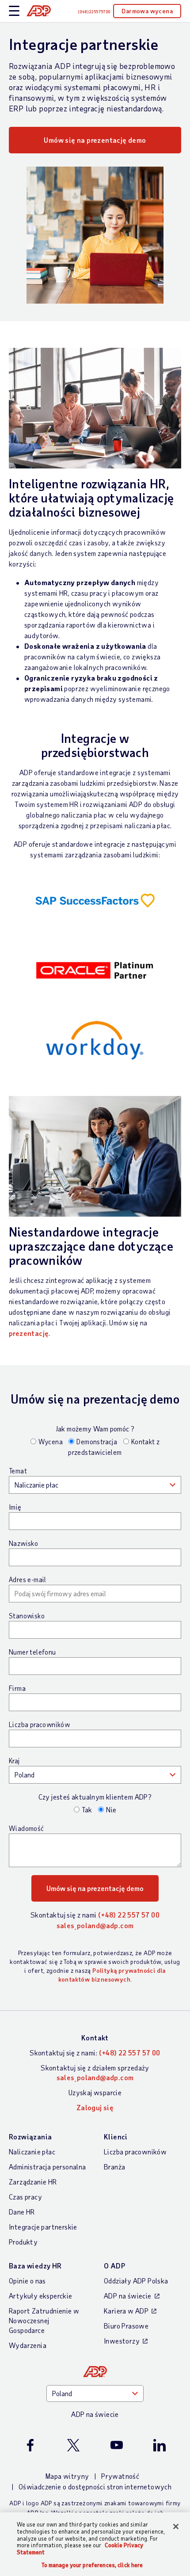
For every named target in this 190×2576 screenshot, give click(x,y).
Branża (114, 2167)
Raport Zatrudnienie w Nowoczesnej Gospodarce (44, 2320)
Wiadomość (27, 1828)
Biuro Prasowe (126, 2326)
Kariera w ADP (126, 2311)
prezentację (29, 1333)
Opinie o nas (27, 2281)
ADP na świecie (128, 2296)
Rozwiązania (30, 2137)
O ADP (114, 2266)
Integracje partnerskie (43, 2227)
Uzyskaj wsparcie (95, 2092)
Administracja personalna (47, 2167)
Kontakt (95, 2038)
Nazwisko (23, 1543)
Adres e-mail (28, 1579)
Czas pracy (25, 2197)
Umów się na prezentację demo (95, 140)
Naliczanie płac (32, 2152)
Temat (18, 1471)
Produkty (23, 2242)
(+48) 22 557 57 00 (129, 1915)
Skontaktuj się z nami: (95, 2053)
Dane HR (22, 2212)
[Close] (176, 2527)
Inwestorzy (122, 2341)
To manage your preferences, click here (92, 2565)
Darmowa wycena (147, 11)
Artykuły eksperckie (41, 2296)
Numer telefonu (32, 1652)
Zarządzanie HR (33, 2182)
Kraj (14, 1761)
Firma (17, 1688)
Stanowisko (27, 1616)
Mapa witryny (67, 2476)
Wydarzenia (28, 2345)
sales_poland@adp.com (95, 1925)
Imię (15, 1507)
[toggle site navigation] (14, 11)
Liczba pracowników (39, 1724)
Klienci (116, 2137)
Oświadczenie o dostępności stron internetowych (95, 2487)
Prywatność (120, 2476)
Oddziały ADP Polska (136, 2281)
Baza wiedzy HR (35, 2266)
